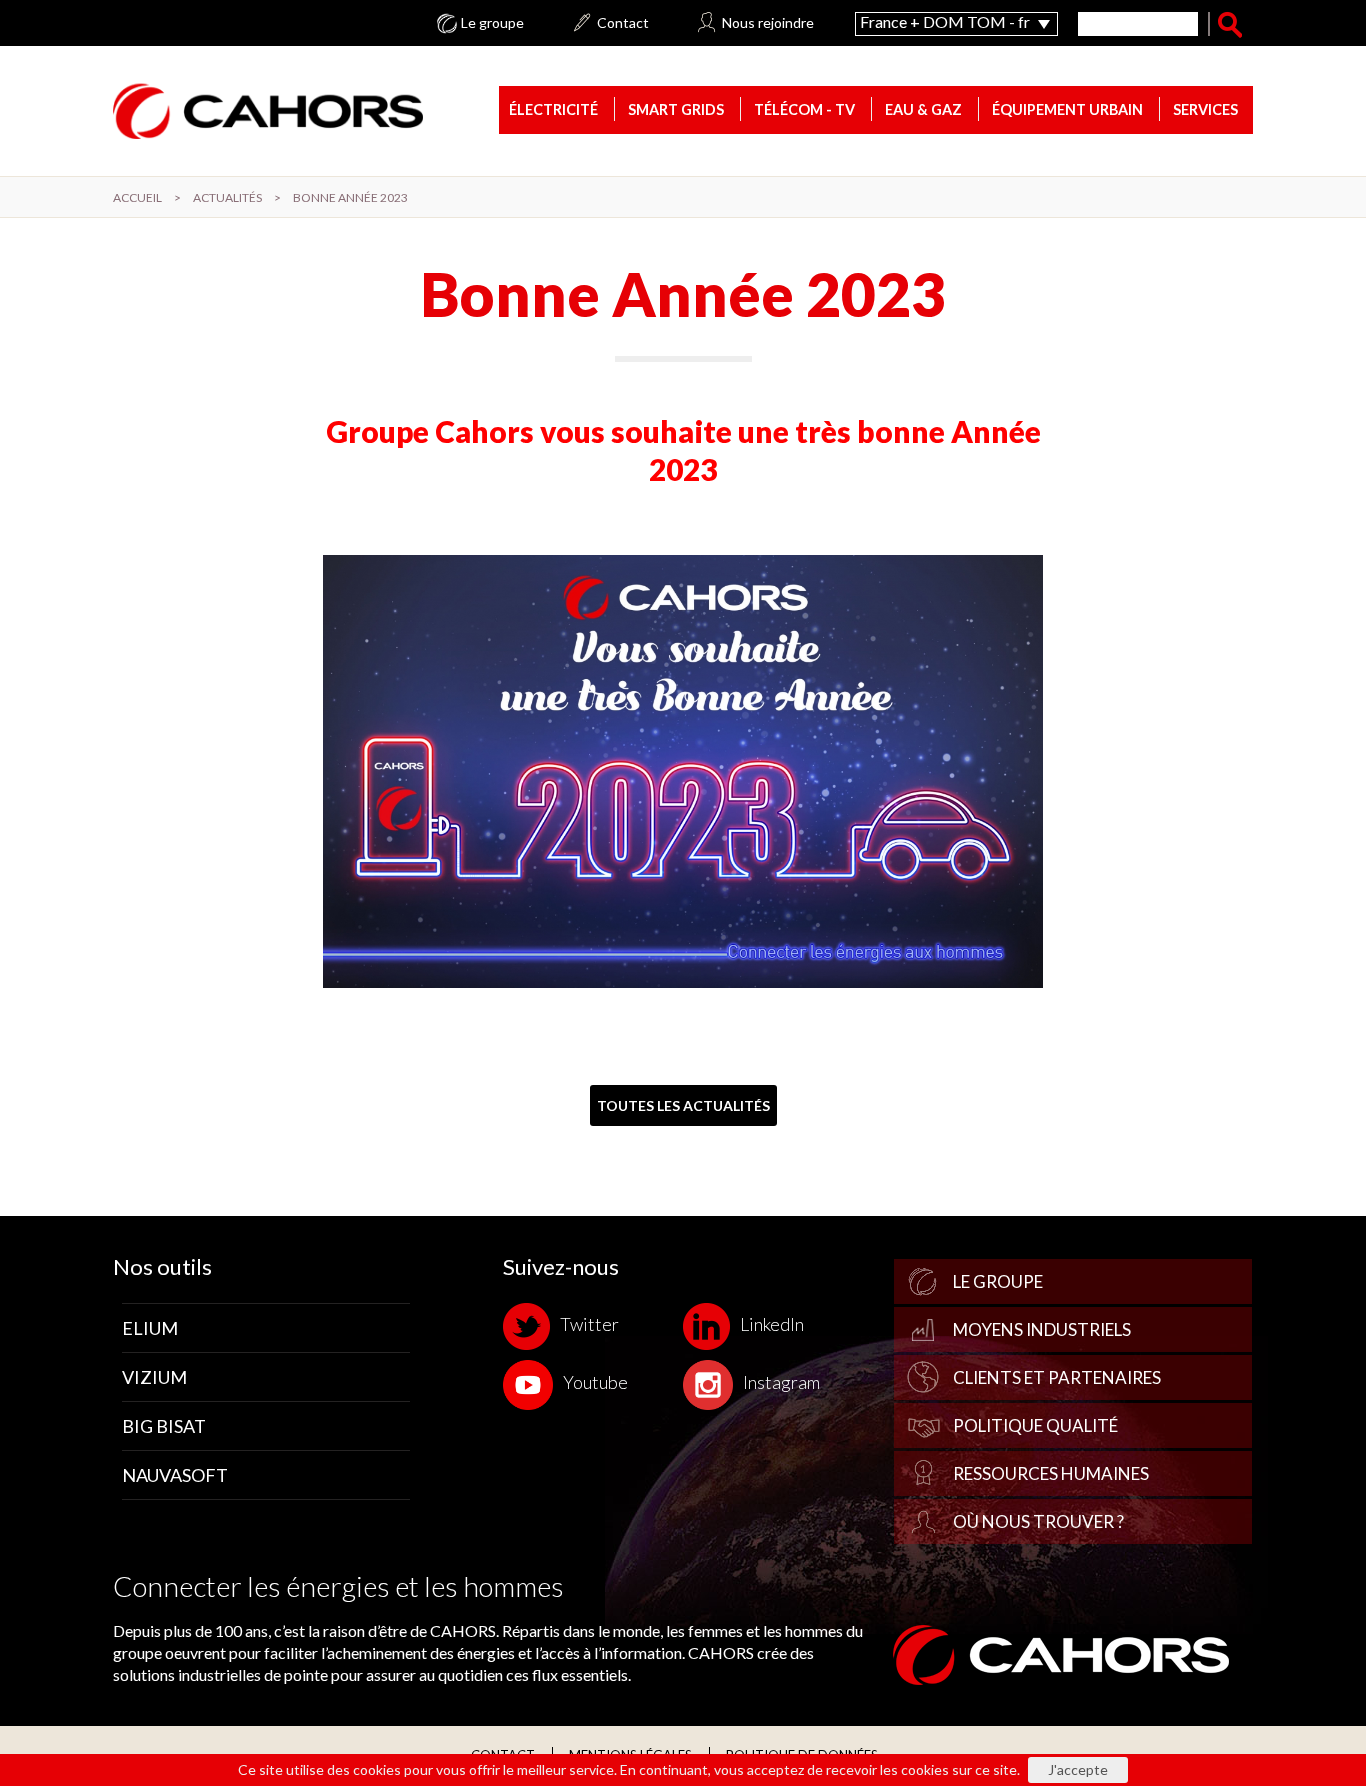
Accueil (137, 197)
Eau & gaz (923, 109)
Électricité (553, 109)
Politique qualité (1035, 1425)
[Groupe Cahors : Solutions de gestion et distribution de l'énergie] (268, 110)
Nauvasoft (175, 1475)
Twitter (589, 1324)
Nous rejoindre (768, 23)
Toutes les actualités (683, 1105)
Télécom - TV (804, 109)
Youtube (595, 1383)
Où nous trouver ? (1038, 1521)
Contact (623, 23)
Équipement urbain (1067, 109)
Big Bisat (164, 1426)
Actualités (227, 197)
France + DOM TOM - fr (945, 21)
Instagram (781, 1383)
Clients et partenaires (1057, 1377)
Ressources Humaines (1051, 1473)
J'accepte (1078, 1769)
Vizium (154, 1377)
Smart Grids (676, 109)
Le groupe (492, 23)
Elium (150, 1328)
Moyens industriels (1042, 1329)
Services (1205, 109)
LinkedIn (772, 1324)
